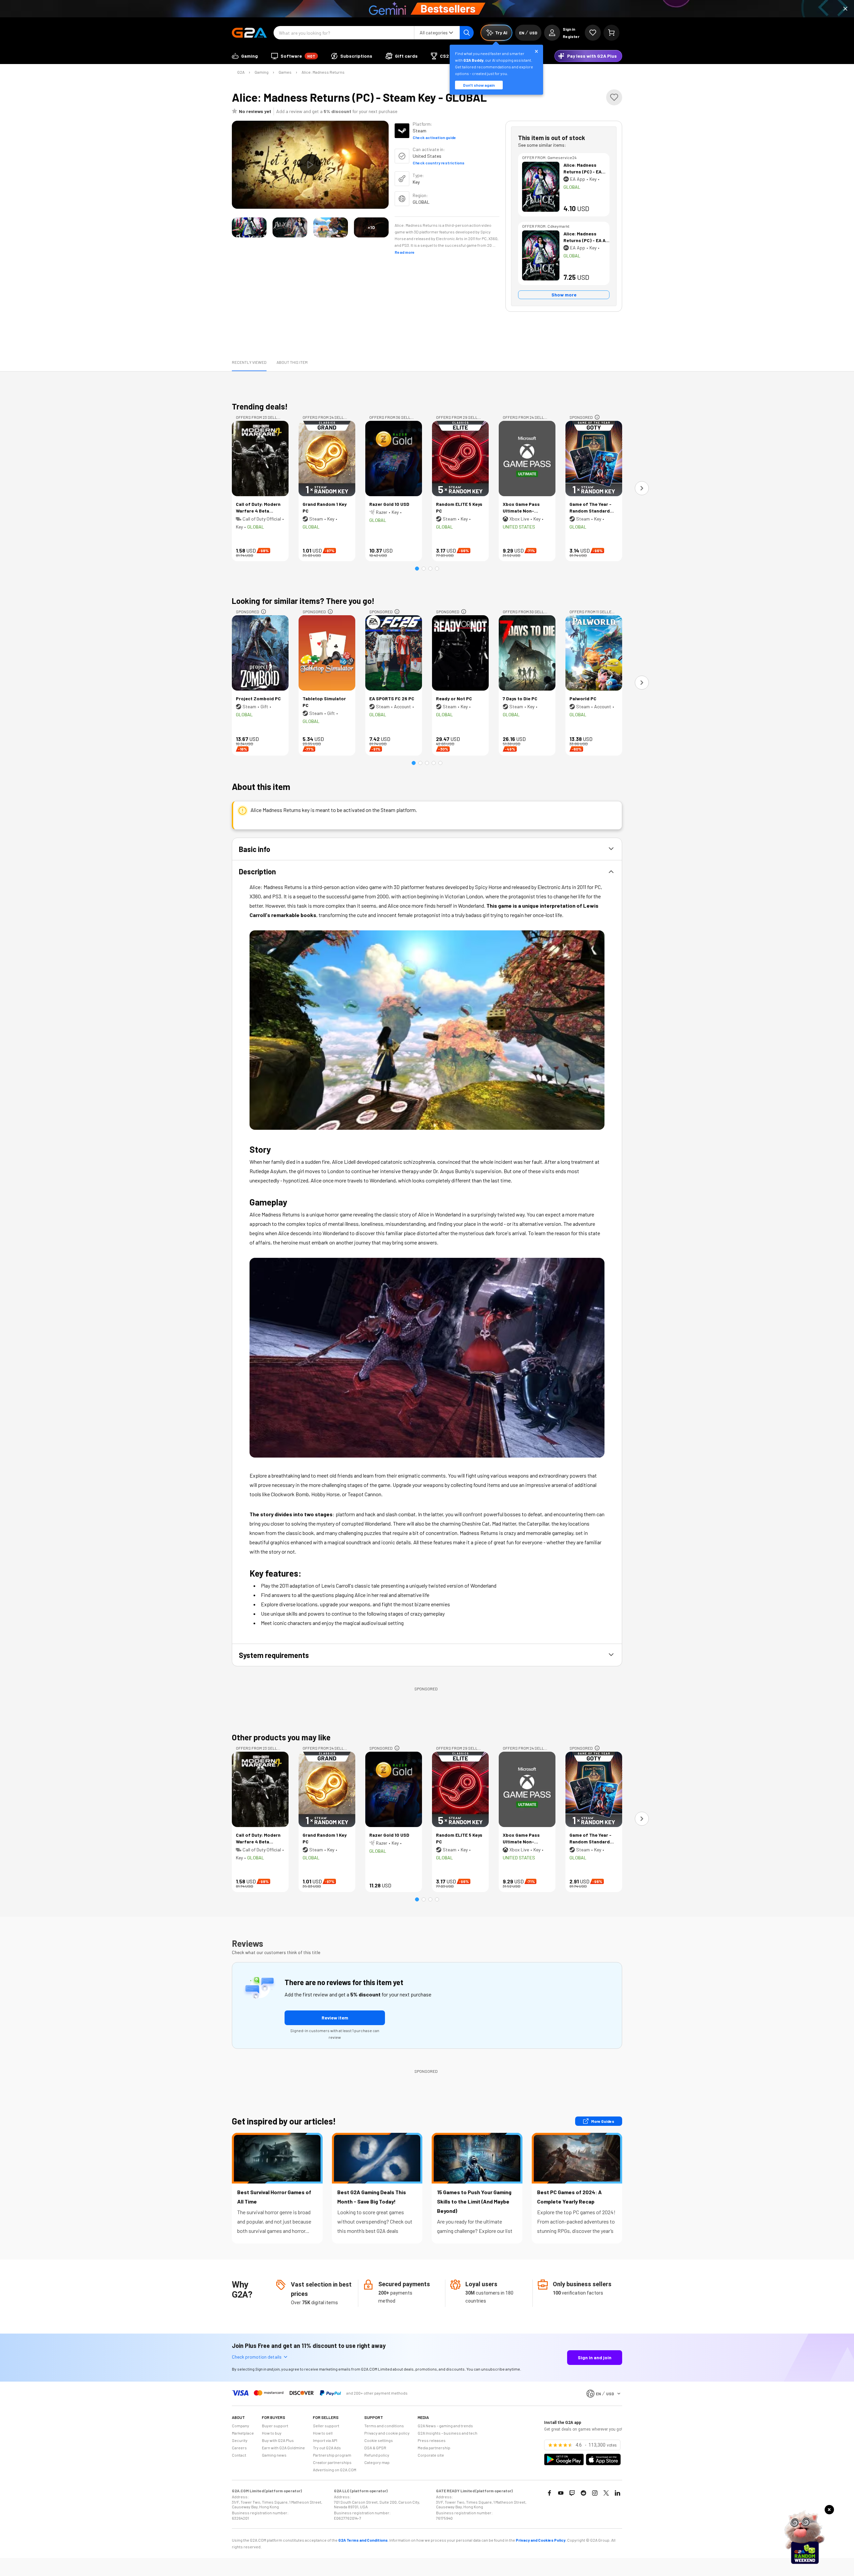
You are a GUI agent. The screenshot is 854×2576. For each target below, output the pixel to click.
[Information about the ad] (597, 417)
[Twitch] (572, 2493)
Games (285, 72)
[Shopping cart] (611, 33)
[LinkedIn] (617, 2493)
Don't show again (479, 85)
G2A (241, 72)
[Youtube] (561, 2493)
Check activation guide (434, 137)
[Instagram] (595, 2493)
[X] (606, 2493)
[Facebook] (549, 2493)
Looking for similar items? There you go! (303, 601)
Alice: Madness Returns (323, 72)
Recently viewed (249, 362)
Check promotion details (257, 2357)
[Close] (845, 9)
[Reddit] (583, 2493)
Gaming (262, 72)
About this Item (292, 362)
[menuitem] (245, 56)
